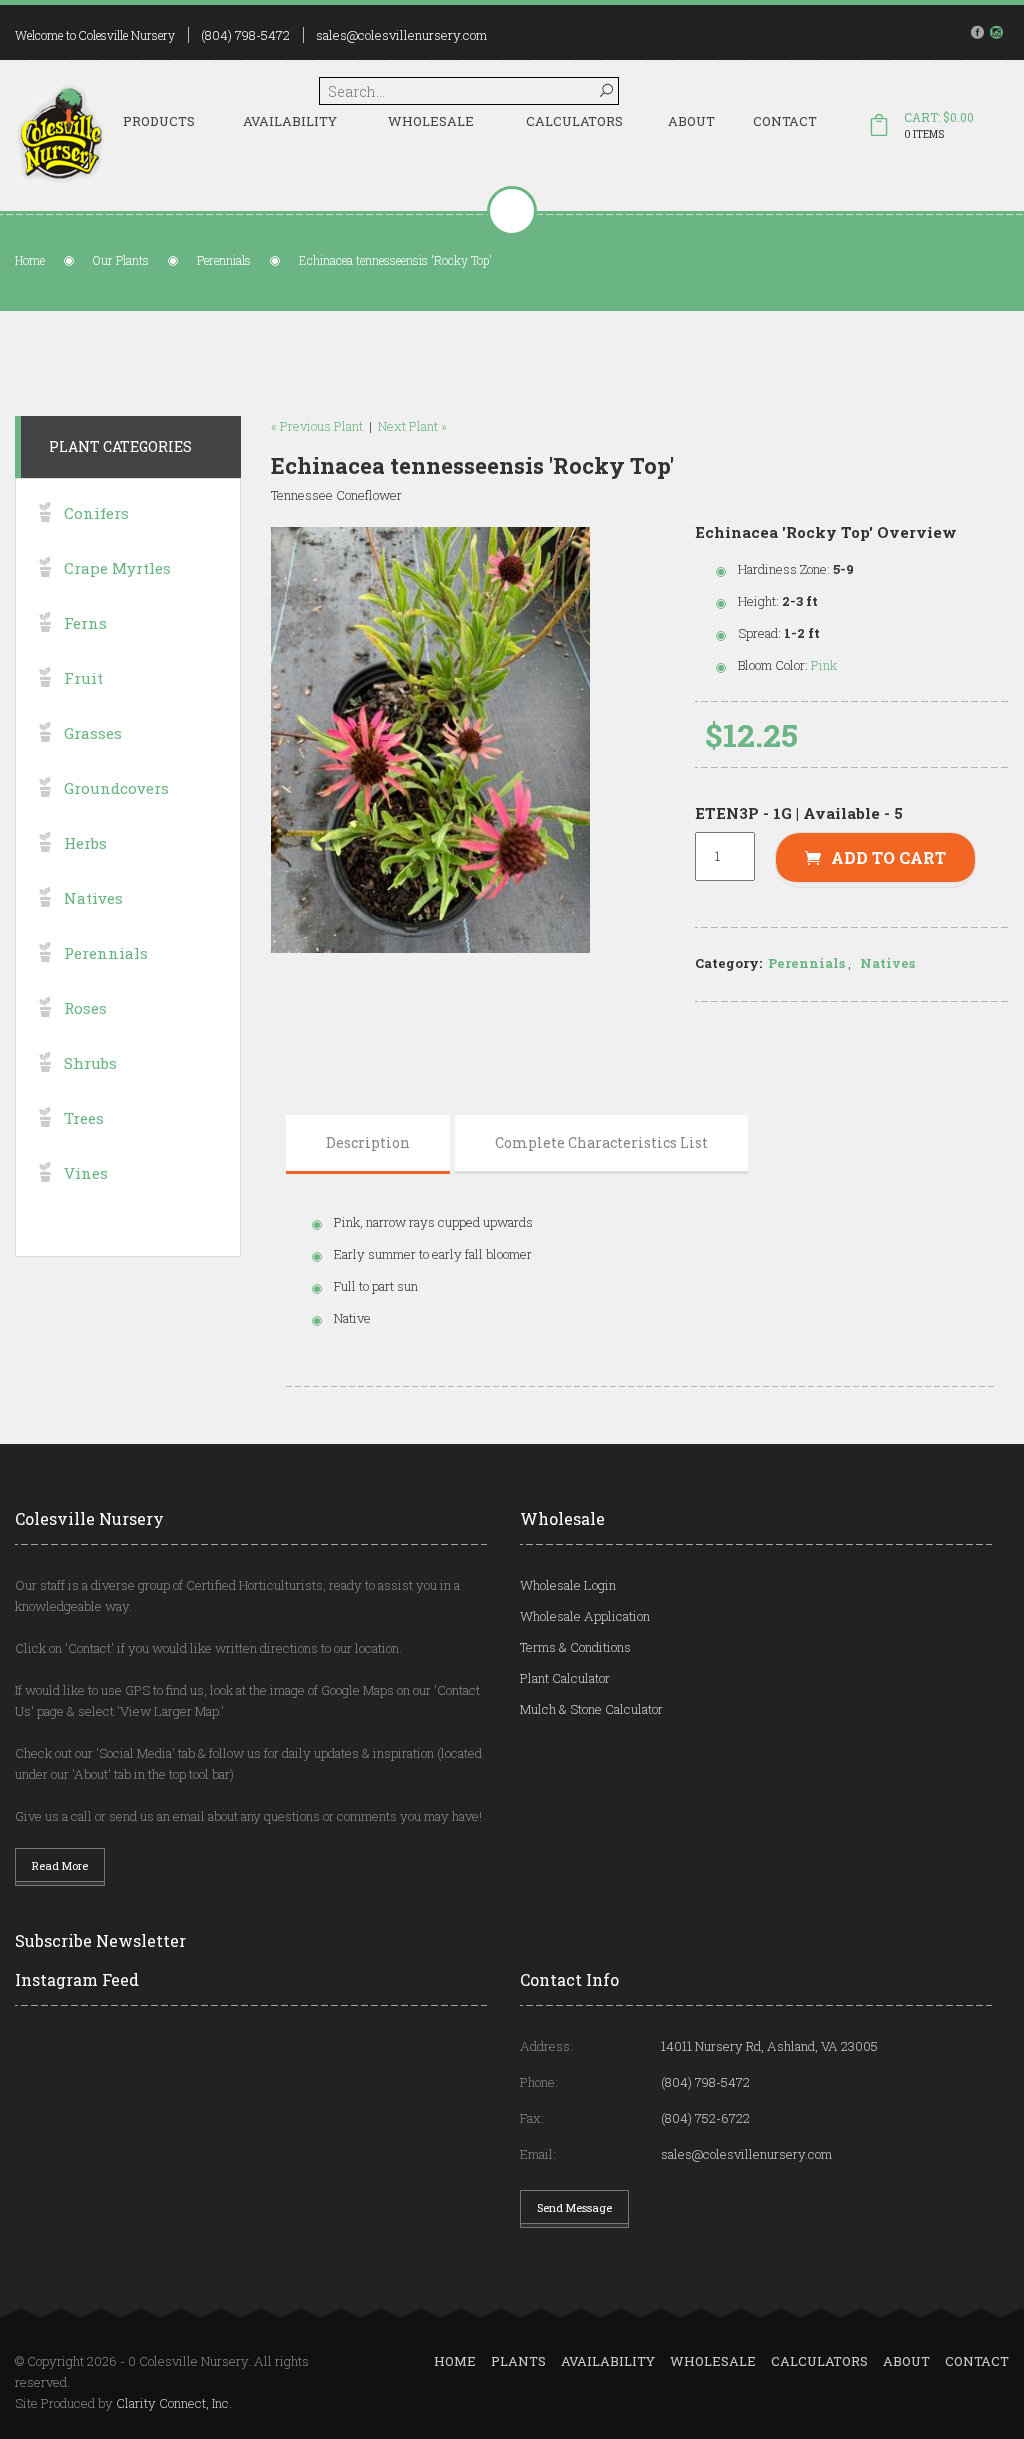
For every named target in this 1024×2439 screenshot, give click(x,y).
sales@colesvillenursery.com (401, 35)
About (691, 121)
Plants (518, 2361)
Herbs (85, 843)
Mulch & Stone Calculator (591, 1709)
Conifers (96, 513)
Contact (785, 121)
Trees (84, 1118)
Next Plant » (412, 426)
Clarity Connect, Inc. (174, 2403)
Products (159, 121)
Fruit (83, 678)
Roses (85, 1008)
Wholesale (431, 121)
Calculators (574, 121)
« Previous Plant (317, 426)
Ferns (85, 623)
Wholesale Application (585, 1616)
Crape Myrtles (117, 568)
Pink (824, 665)
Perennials (224, 260)
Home (30, 260)
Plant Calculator (565, 1678)
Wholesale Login (568, 1585)
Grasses (93, 733)
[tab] (368, 1143)
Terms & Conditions (575, 1647)
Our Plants (121, 260)
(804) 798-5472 (245, 35)
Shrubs (90, 1063)
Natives (887, 963)
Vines (86, 1173)
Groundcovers (116, 788)
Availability (290, 121)
